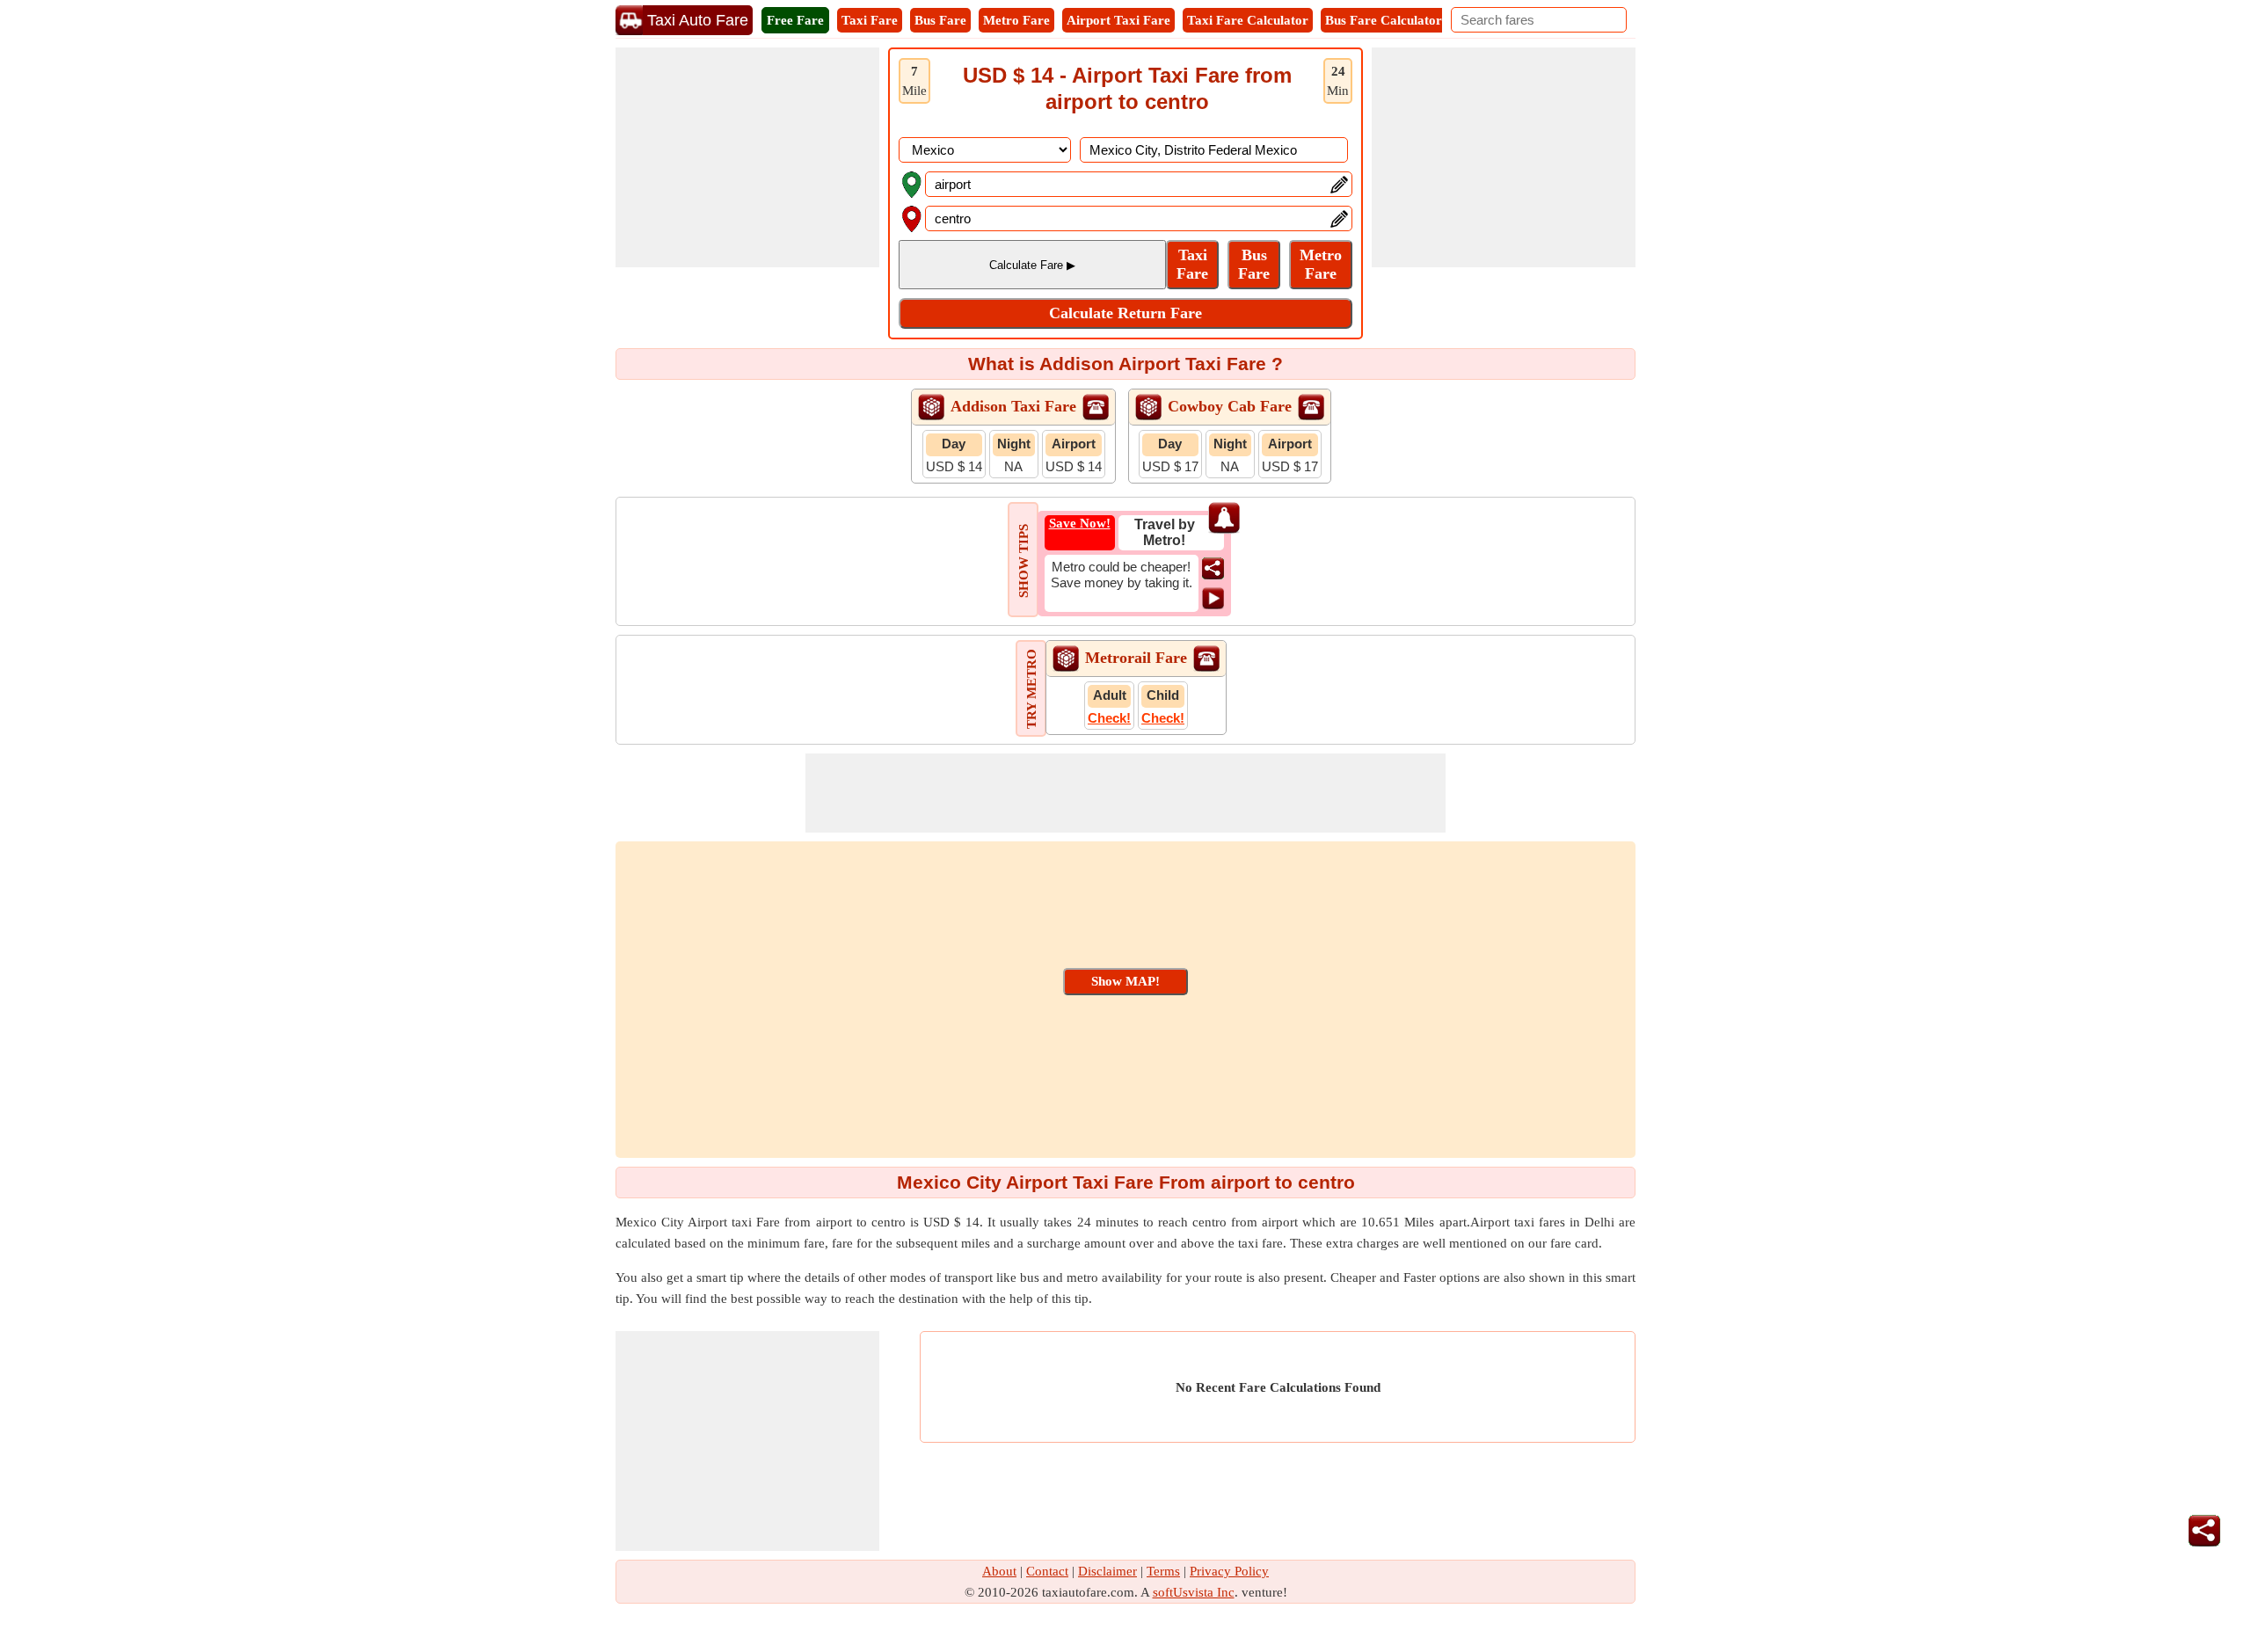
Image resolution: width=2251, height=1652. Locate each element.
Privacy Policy (1229, 1571)
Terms (1163, 1571)
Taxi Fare (870, 20)
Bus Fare (940, 20)
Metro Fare (1016, 20)
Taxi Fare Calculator (1248, 20)
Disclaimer (1107, 1571)
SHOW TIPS (1024, 561)
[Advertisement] (747, 157)
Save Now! (1080, 523)
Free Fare (795, 20)
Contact (1047, 1571)
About (999, 1571)
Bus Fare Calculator (1384, 20)
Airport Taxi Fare (1118, 20)
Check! (1109, 718)
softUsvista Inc (1194, 1592)
